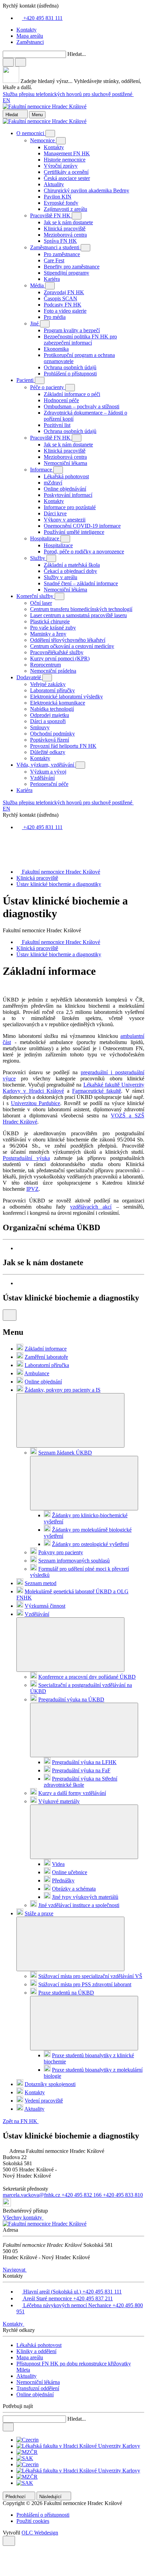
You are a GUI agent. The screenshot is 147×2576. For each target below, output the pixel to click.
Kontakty (35, 2092)
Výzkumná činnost (45, 1606)
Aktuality (34, 2109)
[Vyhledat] (21, 62)
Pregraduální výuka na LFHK (84, 1762)
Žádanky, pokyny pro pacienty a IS (63, 1390)
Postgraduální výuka (26, 1158)
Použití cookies (33, 2521)
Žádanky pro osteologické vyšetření (90, 1544)
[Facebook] (5, 840)
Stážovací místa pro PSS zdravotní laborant (85, 1984)
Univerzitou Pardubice (36, 1103)
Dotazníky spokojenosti (50, 2084)
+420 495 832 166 (82, 2195)
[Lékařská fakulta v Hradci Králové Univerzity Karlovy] (78, 2446)
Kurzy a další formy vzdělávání (72, 1793)
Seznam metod (41, 1583)
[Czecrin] (28, 2440)
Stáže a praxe (39, 1913)
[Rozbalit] (70, 1420)
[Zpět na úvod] (45, 106)
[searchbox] (73, 71)
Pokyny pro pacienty (61, 1552)
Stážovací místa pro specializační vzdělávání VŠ (90, 1976)
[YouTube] (5, 860)
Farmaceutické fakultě (97, 1091)
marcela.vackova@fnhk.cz (32, 2195)
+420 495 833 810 (123, 2195)
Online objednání (43, 1382)
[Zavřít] (8, 62)
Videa (58, 1864)
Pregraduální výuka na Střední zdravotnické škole (81, 1782)
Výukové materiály (59, 1801)
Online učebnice (70, 1872)
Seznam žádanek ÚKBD (65, 1453)
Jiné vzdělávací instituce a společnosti (79, 1905)
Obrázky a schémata (74, 1889)
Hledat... (77, 54)
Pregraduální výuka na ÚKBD (71, 1699)
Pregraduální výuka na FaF (81, 1770)
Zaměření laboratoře (46, 1357)
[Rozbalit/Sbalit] (50, 134)
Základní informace (46, 1349)
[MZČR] (27, 2452)
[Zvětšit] (80, 1248)
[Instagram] (5, 846)
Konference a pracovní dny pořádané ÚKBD (87, 1677)
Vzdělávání (37, 1614)
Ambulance (37, 1373)
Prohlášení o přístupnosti (43, 2515)
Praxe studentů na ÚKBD (66, 1993)
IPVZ (32, 1189)
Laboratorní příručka (47, 1365)
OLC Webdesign (40, 2533)
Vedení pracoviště (44, 2101)
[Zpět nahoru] (9, 2541)
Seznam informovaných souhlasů (74, 1561)
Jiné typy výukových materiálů (85, 1897)
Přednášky (63, 1880)
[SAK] (25, 2458)
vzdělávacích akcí (91, 1207)
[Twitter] (5, 853)
